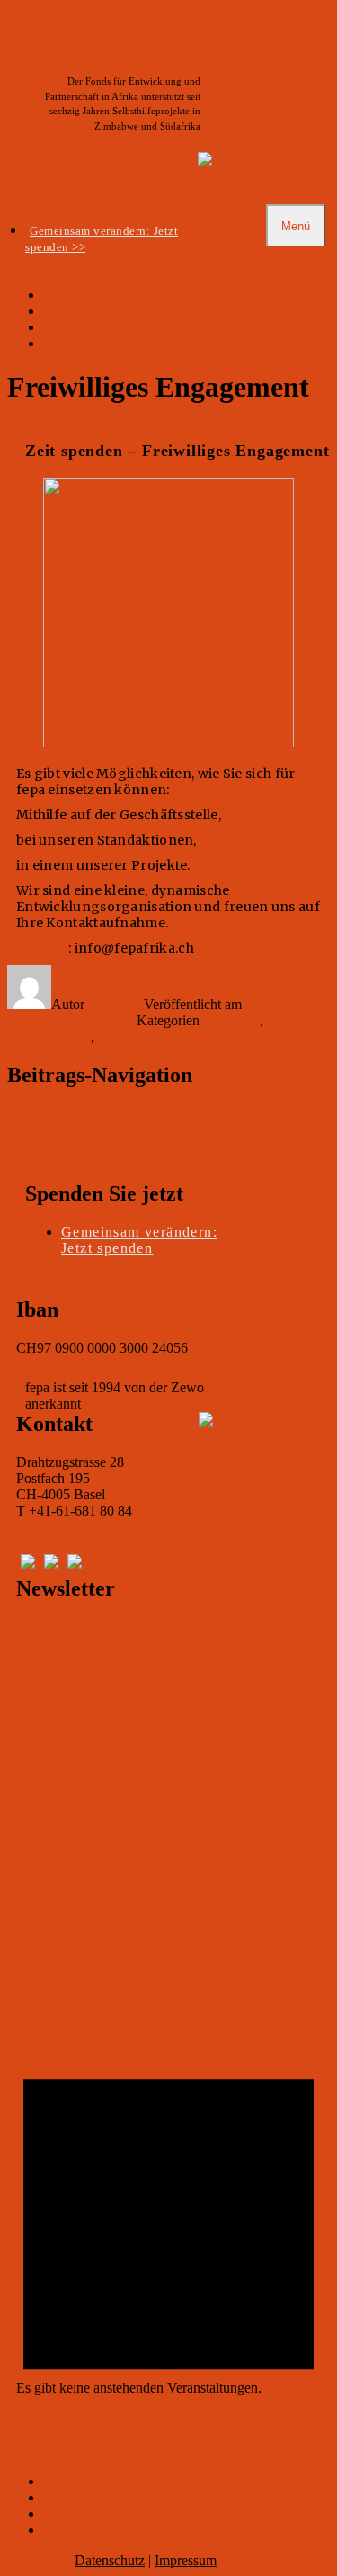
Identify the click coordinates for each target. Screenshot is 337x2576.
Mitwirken (73, 327)
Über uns (69, 343)
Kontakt (42, 948)
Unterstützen (134, 1037)
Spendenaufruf (49, 1037)
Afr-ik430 (115, 1004)
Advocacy (231, 1020)
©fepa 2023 (41, 2560)
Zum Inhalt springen (65, 15)
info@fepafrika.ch (68, 1527)
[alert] (168, 2388)
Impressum (186, 2560)
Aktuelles (70, 295)
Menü (296, 226)
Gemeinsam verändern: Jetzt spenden (139, 1240)
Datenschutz (110, 2560)
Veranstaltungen (92, 2012)
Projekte (67, 311)
